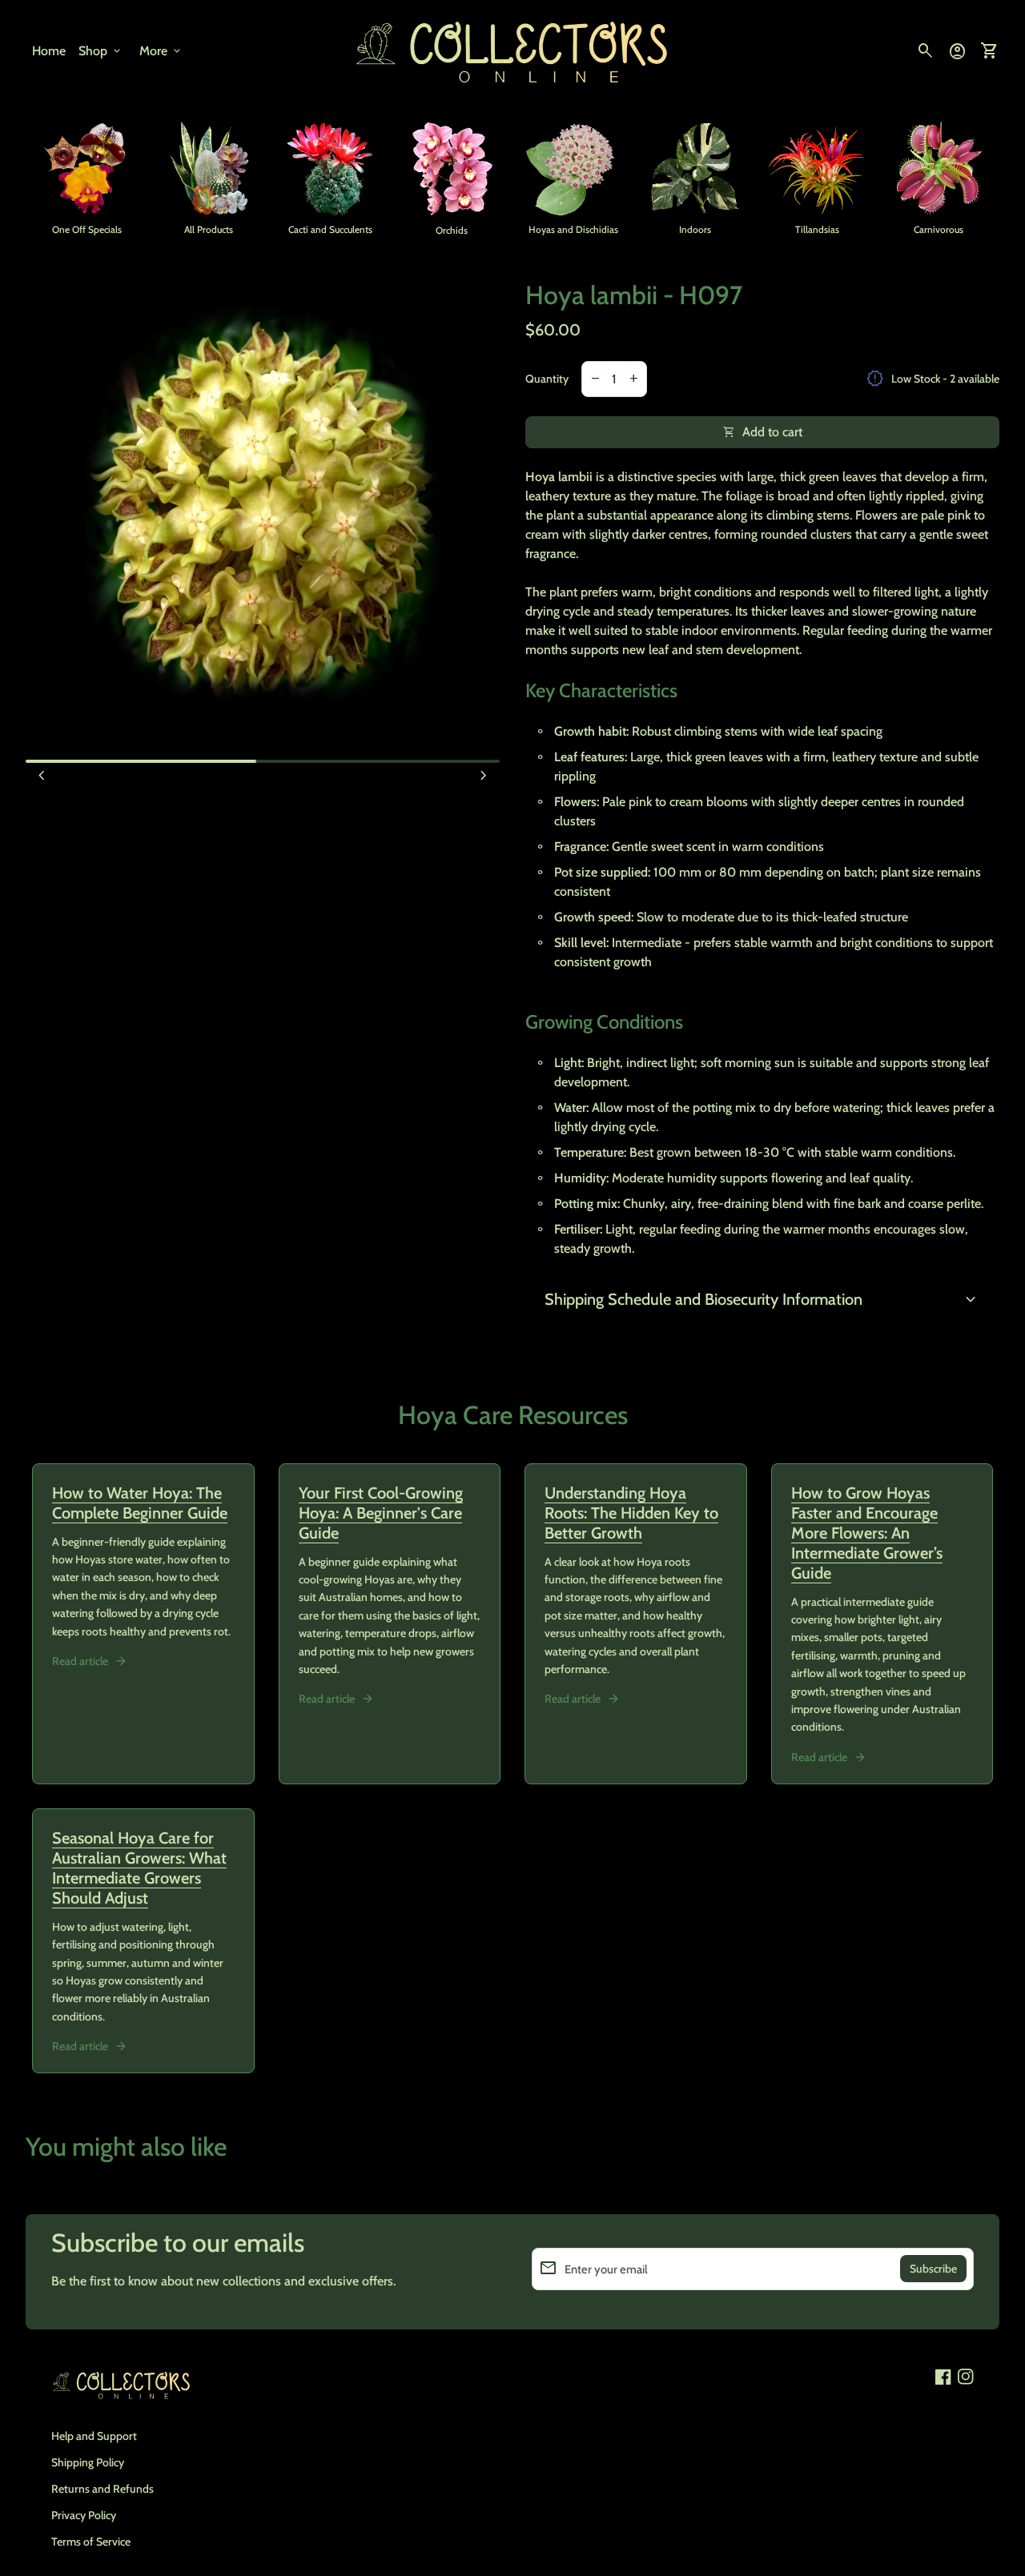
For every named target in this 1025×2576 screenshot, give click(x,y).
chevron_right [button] (484, 776)
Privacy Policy (84, 2515)
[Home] (512, 50)
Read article (80, 1661)
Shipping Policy (88, 2462)
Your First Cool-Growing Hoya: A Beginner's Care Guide (381, 1513)
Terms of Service (91, 2542)
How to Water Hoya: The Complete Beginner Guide (140, 1503)
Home (49, 51)
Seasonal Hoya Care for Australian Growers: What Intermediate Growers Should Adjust (139, 1868)
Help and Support (94, 2436)
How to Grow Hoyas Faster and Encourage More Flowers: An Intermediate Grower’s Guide (867, 1533)
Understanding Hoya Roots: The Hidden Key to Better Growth (631, 1513)
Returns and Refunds (102, 2489)
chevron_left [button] (42, 776)
